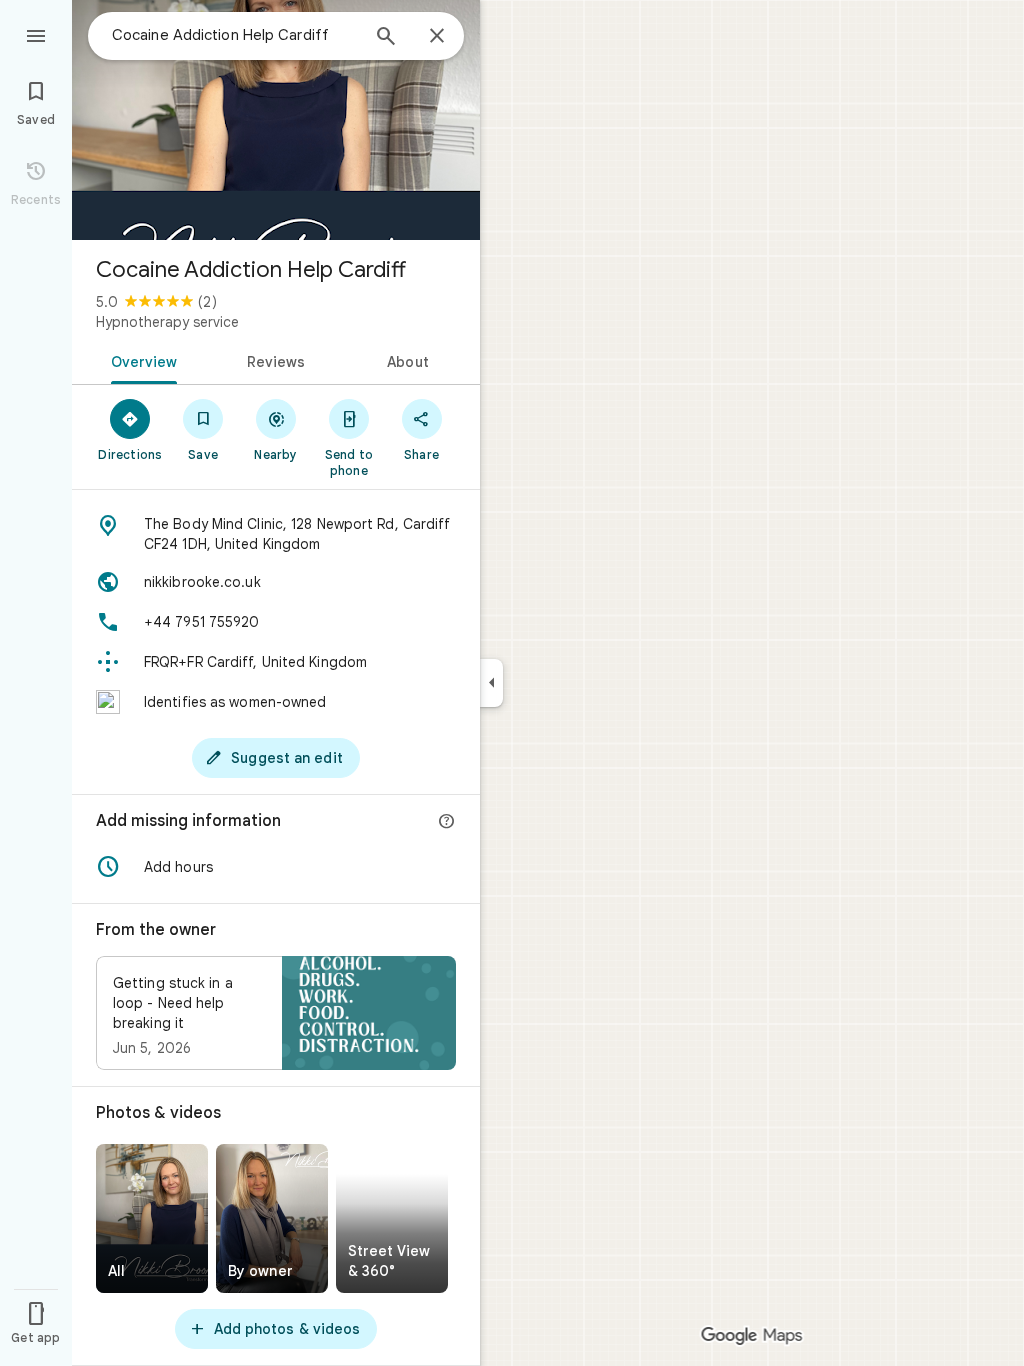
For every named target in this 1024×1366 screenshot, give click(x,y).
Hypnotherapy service (167, 322)
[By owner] (272, 1218)
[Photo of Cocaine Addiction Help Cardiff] (276, 120)
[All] (152, 1218)
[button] (276, 867)
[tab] (140, 360)
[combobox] (235, 35)
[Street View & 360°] (392, 1218)
